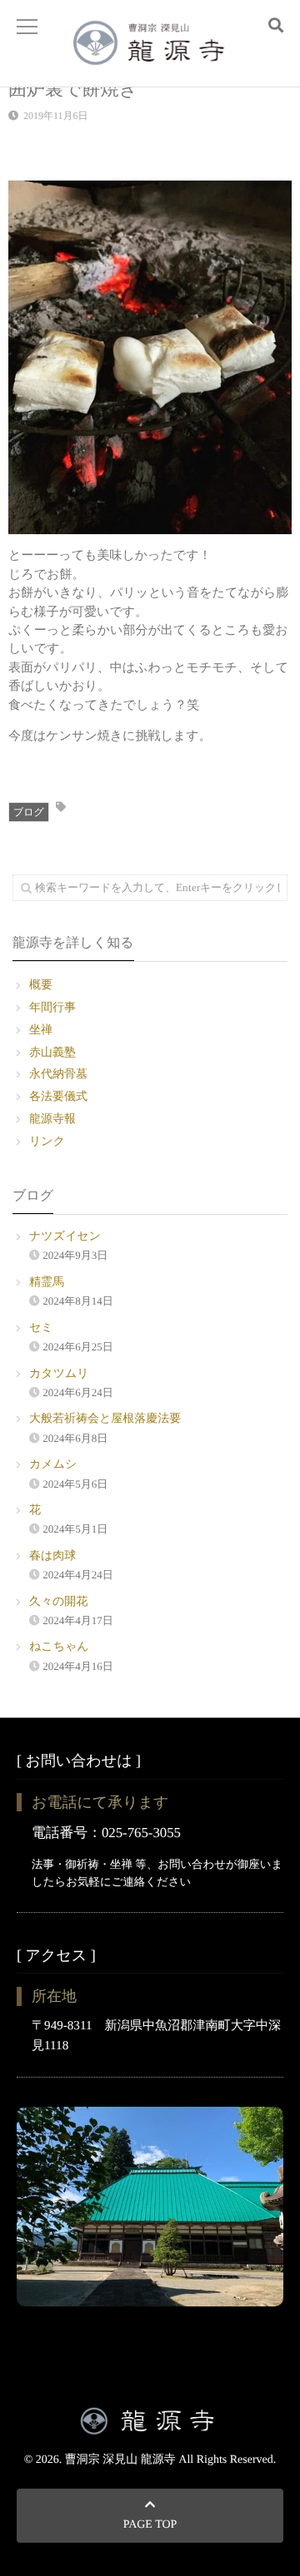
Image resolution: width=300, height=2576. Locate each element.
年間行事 (52, 1008)
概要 (41, 986)
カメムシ (53, 1465)
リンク (47, 1142)
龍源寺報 (52, 1120)
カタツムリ (59, 1374)
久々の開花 (58, 1602)
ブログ (29, 812)
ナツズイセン (65, 1237)
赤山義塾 (52, 1053)
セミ (41, 1328)
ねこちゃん (59, 1647)
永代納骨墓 (58, 1075)
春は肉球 (52, 1556)
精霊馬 (47, 1283)
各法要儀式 (58, 1097)
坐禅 (41, 1030)
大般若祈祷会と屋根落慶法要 (105, 1419)
